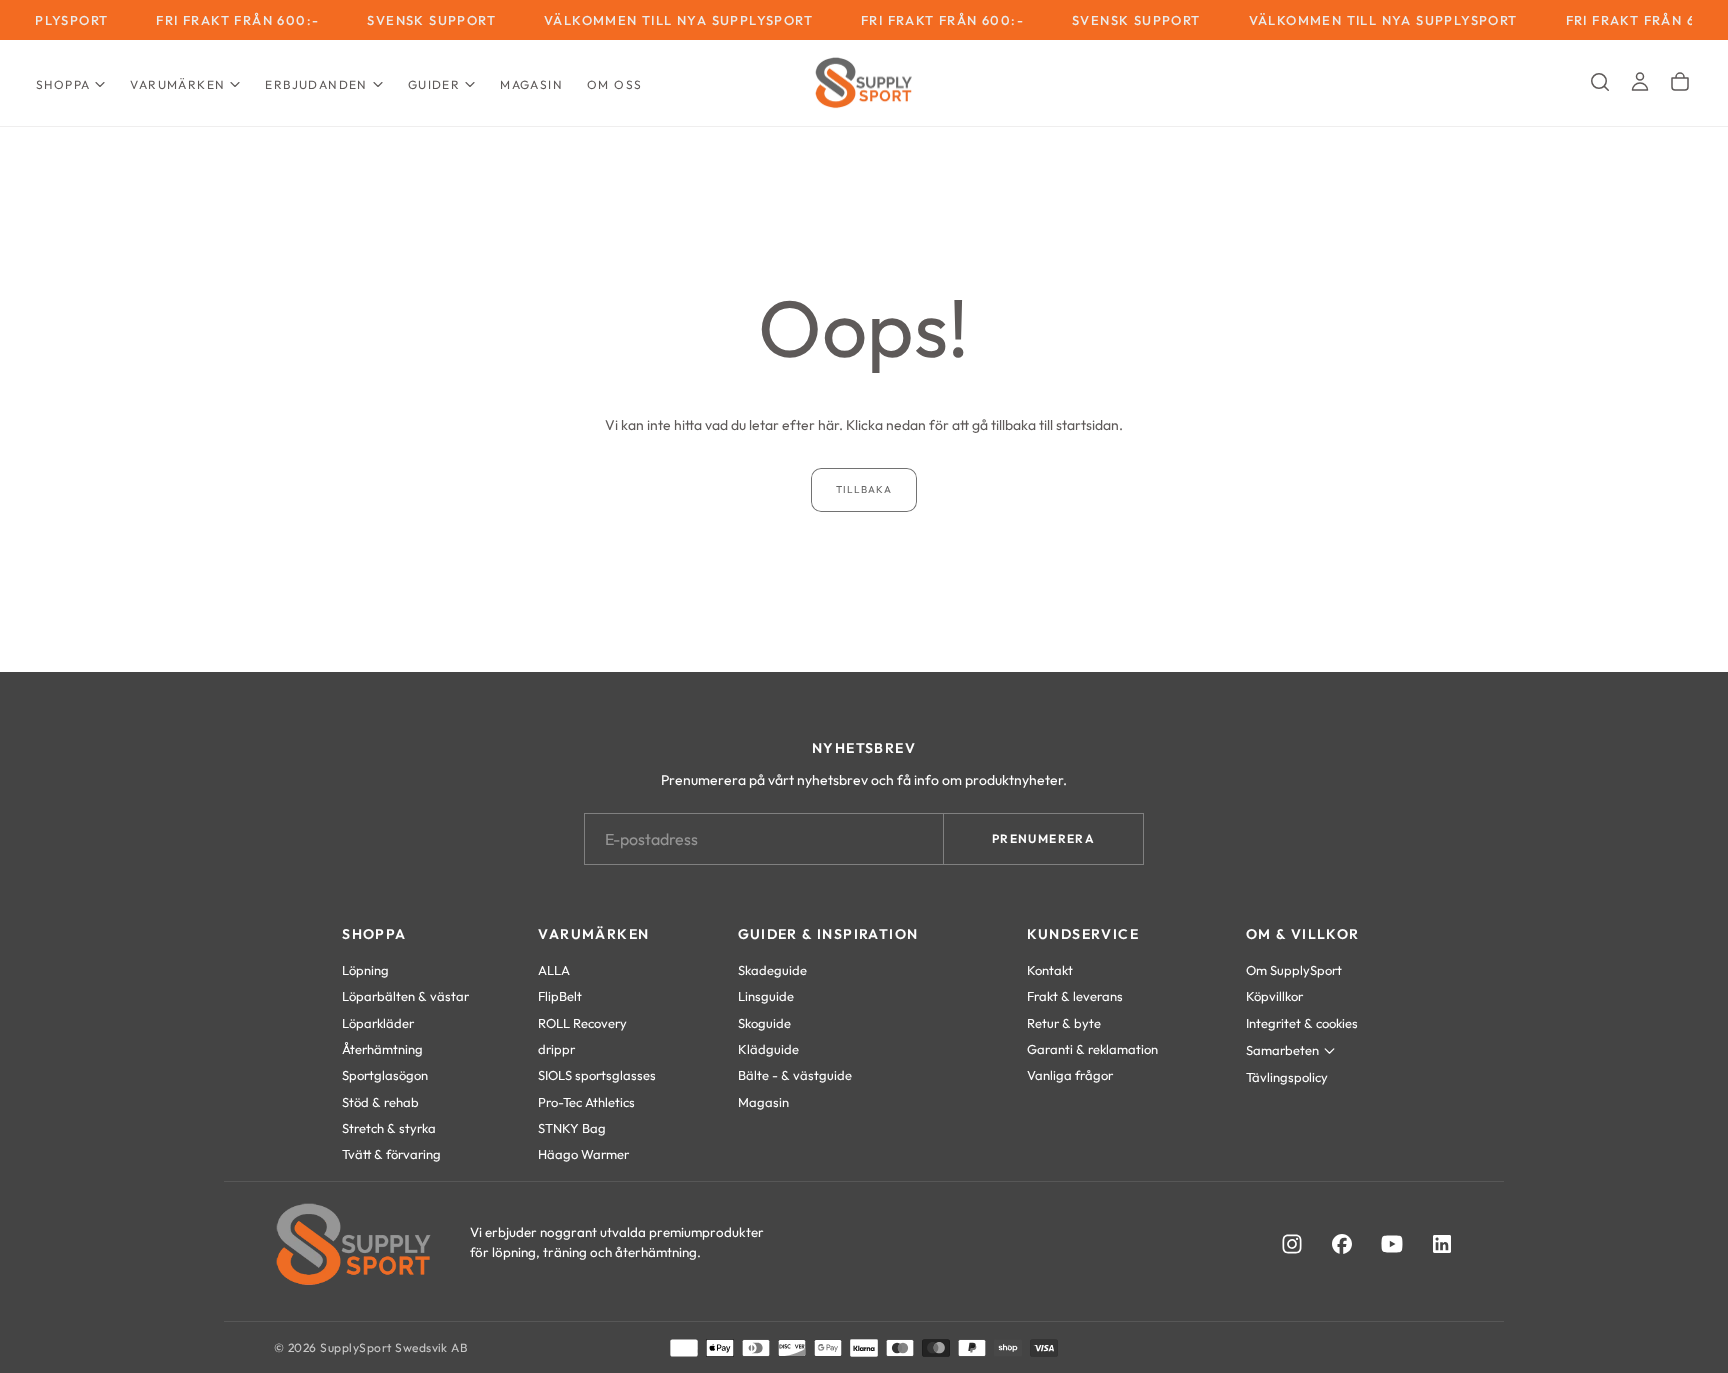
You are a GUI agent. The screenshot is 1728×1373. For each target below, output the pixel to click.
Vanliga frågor (1070, 1075)
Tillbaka (864, 489)
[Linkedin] (1442, 1244)
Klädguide (768, 1049)
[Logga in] (1640, 82)
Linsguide (766, 996)
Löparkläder (378, 1023)
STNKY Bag (572, 1128)
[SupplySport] (354, 1244)
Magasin (531, 84)
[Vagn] (1680, 82)
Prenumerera (1043, 838)
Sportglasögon (385, 1075)
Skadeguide (772, 970)
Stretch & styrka (389, 1128)
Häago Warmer (583, 1154)
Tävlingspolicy (1287, 1077)
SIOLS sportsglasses (597, 1075)
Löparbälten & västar (405, 996)
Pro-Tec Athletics (586, 1102)
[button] (1600, 82)
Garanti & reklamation (1092, 1049)
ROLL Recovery (582, 1023)
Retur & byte (1064, 1023)
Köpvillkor (1274, 996)
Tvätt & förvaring (391, 1154)
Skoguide (764, 1023)
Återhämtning (382, 1049)
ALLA (554, 970)
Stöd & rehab (380, 1102)
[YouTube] (1392, 1244)
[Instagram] (1292, 1244)
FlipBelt (560, 996)
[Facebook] (1342, 1244)
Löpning (365, 970)
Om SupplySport (1294, 970)
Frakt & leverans (1075, 996)
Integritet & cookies (1302, 1023)
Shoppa (63, 84)
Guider (434, 84)
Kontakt (1050, 970)
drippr (556, 1049)
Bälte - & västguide (795, 1075)
